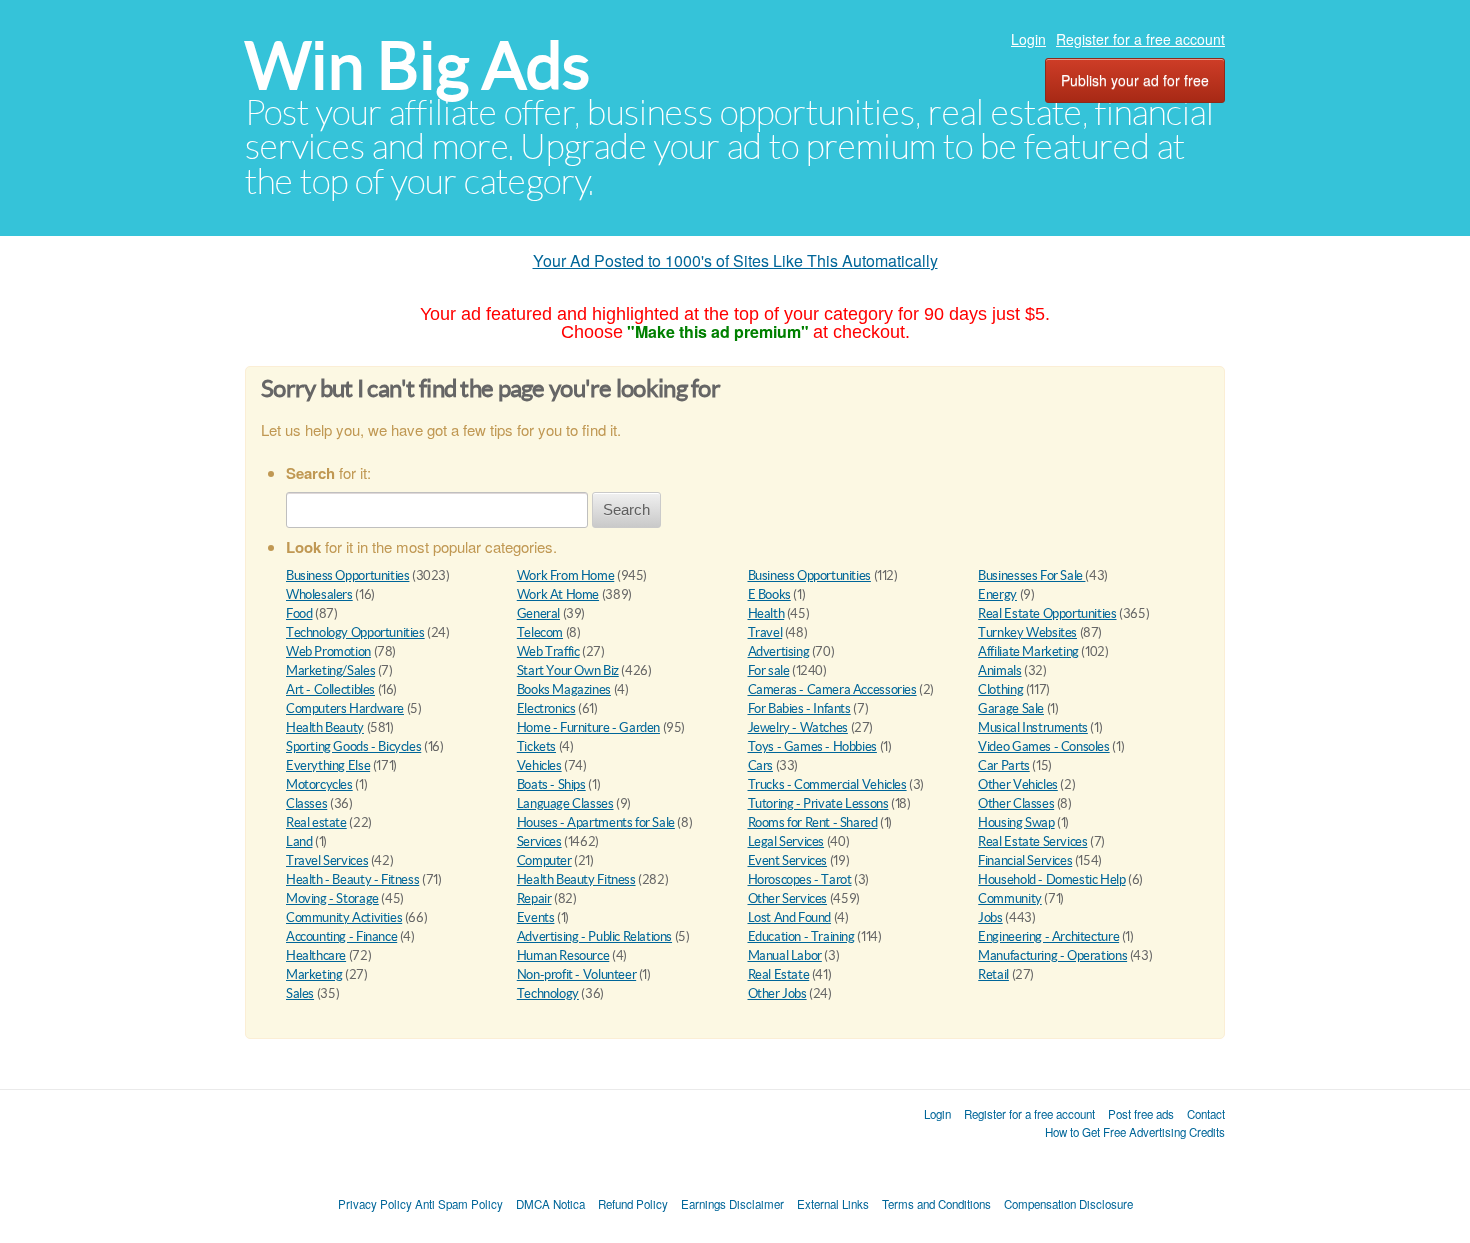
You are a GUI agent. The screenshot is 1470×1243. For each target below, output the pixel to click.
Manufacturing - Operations (1052, 955)
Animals (999, 670)
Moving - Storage (332, 898)
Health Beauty (325, 727)
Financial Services (1025, 860)
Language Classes (565, 803)
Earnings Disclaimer (732, 1204)
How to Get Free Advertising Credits (1135, 1132)
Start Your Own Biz (568, 670)
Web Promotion (328, 651)
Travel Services (327, 860)
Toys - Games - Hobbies (812, 746)
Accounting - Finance (341, 936)
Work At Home (558, 594)
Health (766, 613)
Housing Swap (1016, 822)
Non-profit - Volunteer (576, 974)
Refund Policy (633, 1204)
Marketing (314, 974)
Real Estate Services (1032, 841)
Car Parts (1004, 765)
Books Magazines (564, 689)
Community (1010, 898)
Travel (765, 632)
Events (536, 917)
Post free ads (1141, 1114)
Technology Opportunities (355, 632)
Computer (544, 860)
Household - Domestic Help (1051, 879)
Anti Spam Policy (459, 1204)
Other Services (788, 898)
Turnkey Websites (1027, 632)
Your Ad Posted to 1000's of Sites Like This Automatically (735, 260)
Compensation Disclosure (1068, 1204)
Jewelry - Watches (798, 727)
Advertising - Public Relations (594, 936)
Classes (306, 803)
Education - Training (801, 936)
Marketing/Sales (330, 670)
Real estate (316, 822)
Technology (548, 993)
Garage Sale (1011, 708)
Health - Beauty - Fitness (352, 879)
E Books (769, 594)
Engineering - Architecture (1048, 936)
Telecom (540, 632)
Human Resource (563, 955)
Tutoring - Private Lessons (818, 803)
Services (539, 841)
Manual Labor (785, 955)
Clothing (1000, 689)
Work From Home (566, 575)
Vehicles (539, 765)
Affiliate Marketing (1028, 651)
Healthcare (316, 955)
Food (299, 613)
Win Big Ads (417, 65)
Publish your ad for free (1135, 80)
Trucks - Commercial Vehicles (827, 784)
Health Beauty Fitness (576, 879)
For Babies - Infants (799, 708)
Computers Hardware (345, 708)
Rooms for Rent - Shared (813, 822)
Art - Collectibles (330, 689)
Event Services (788, 860)
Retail (993, 974)
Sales (300, 993)
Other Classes (1016, 803)
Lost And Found (790, 917)
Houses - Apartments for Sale (596, 822)
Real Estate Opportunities (1047, 613)
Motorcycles (319, 784)
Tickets (536, 746)
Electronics (546, 708)
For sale (769, 670)
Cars (760, 765)
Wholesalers (319, 594)
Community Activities (344, 917)
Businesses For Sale (1031, 575)
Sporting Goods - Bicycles (353, 746)
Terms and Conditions (936, 1204)
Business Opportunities (347, 575)
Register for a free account (1140, 39)
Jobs (990, 917)
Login (1028, 39)
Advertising (779, 651)
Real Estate (779, 974)
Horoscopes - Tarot (800, 879)
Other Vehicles (1018, 784)
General (538, 613)
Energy (997, 594)
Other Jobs (777, 993)
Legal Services (786, 841)
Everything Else (328, 765)
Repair (534, 898)
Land (299, 841)
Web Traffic (548, 651)
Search (626, 509)
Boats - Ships (551, 784)
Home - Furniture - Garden (588, 727)
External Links (833, 1204)
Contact (1206, 1114)
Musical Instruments (1033, 727)
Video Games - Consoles (1043, 746)
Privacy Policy (375, 1204)
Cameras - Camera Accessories (832, 689)
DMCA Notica (550, 1204)
